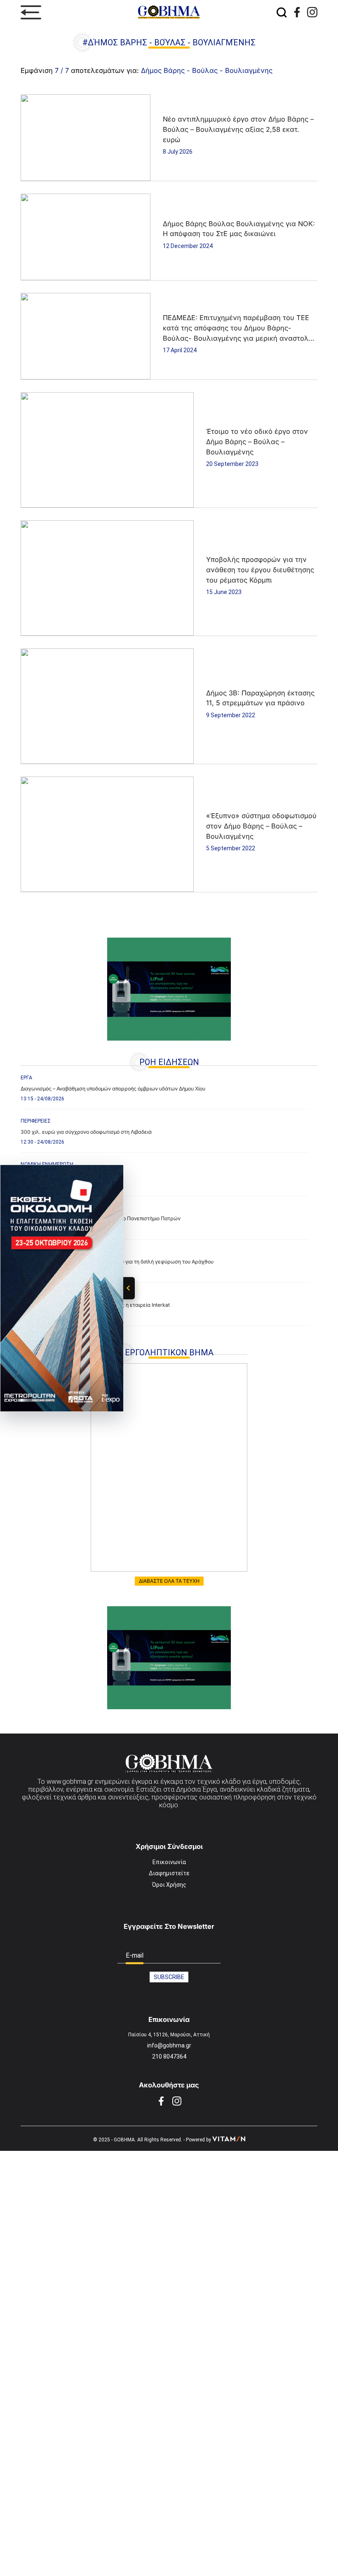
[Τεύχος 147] (169, 1467)
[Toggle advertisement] (129, 1288)
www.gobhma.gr (70, 1782)
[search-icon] (282, 12)
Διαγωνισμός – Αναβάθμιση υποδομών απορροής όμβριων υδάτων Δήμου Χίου (113, 1089)
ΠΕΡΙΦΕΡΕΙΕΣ (36, 1121)
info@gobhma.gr (169, 2045)
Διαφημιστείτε (169, 1873)
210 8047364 (169, 2057)
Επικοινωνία (169, 1862)
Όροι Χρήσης (169, 1885)
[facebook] (297, 12)
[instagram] (312, 12)
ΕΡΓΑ (26, 1078)
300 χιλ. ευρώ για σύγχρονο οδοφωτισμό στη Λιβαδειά (86, 1132)
